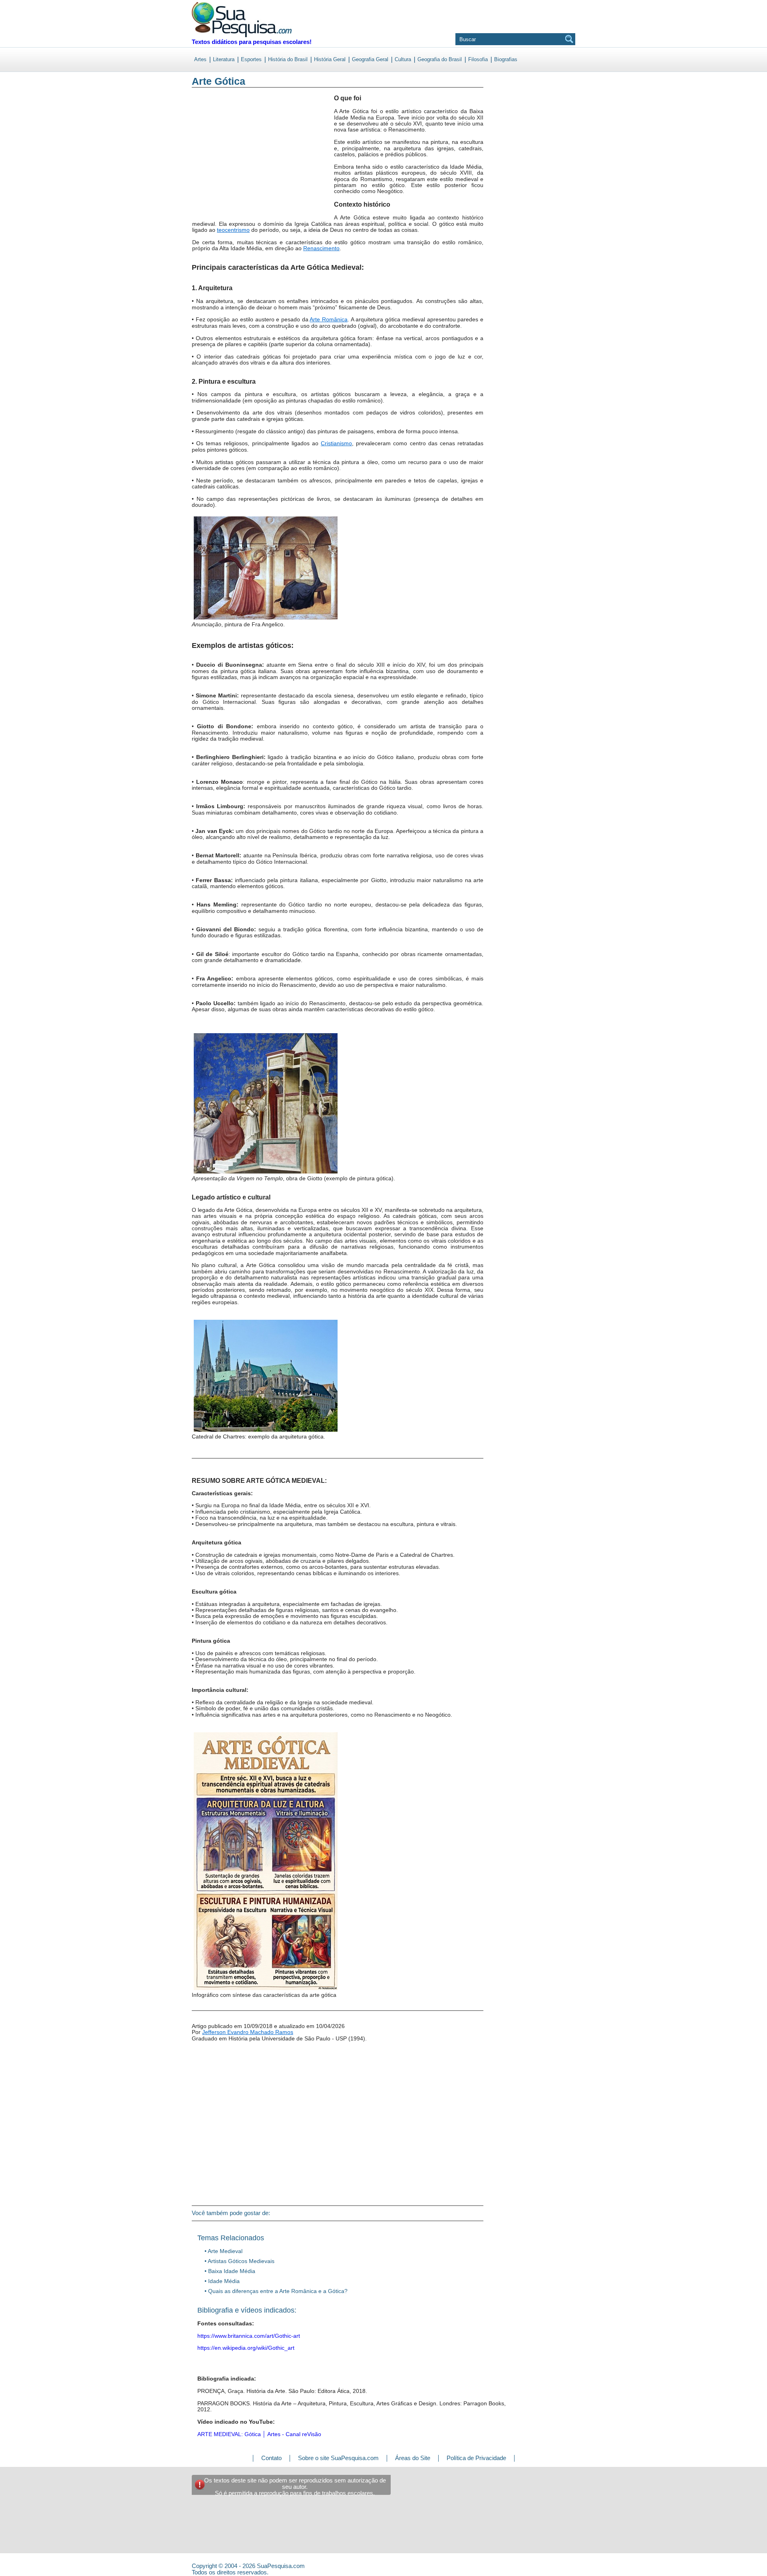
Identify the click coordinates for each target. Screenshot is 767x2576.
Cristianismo (336, 443)
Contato (271, 2458)
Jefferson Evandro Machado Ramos (248, 2032)
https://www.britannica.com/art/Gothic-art (249, 2336)
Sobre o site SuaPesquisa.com (338, 2458)
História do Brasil (288, 59)
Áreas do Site (413, 2458)
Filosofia (478, 59)
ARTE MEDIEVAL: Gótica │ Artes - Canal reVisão (259, 2434)
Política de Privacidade (476, 2458)
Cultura (403, 59)
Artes (200, 59)
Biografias (506, 59)
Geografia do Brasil (440, 59)
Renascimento (321, 248)
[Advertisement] (225, 159)
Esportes (251, 59)
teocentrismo (233, 230)
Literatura (224, 59)
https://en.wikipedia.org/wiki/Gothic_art (246, 2348)
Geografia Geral (370, 59)
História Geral (330, 59)
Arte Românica (329, 319)
